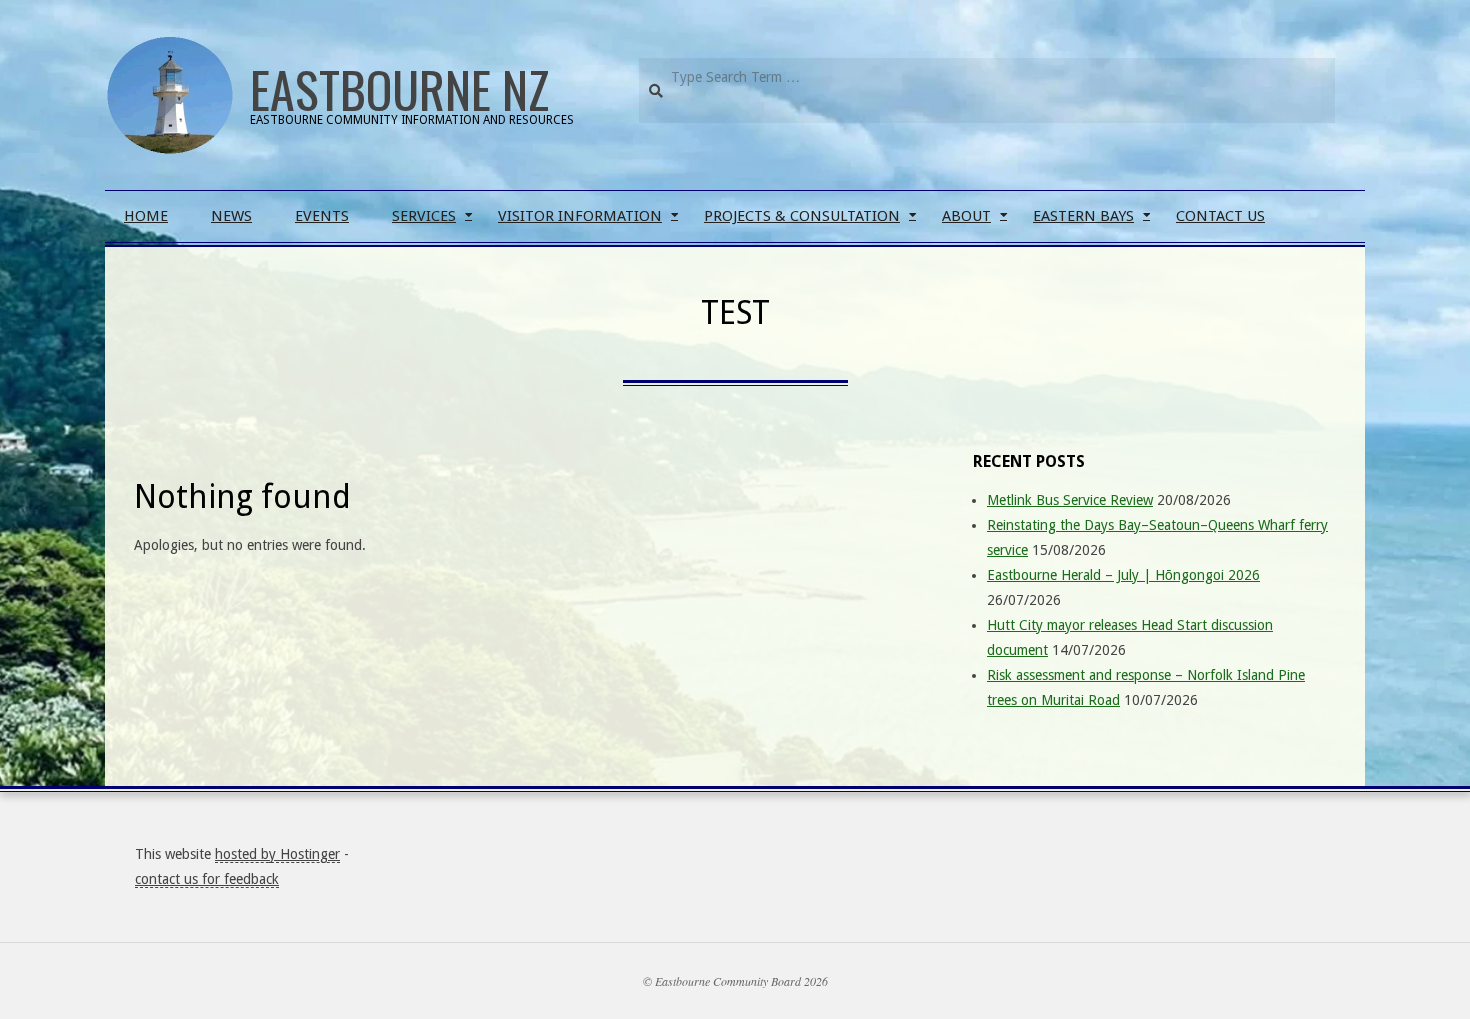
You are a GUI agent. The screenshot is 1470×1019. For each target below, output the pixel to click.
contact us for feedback (207, 879)
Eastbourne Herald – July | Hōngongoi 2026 (1123, 575)
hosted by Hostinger (277, 854)
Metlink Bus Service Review (1070, 500)
